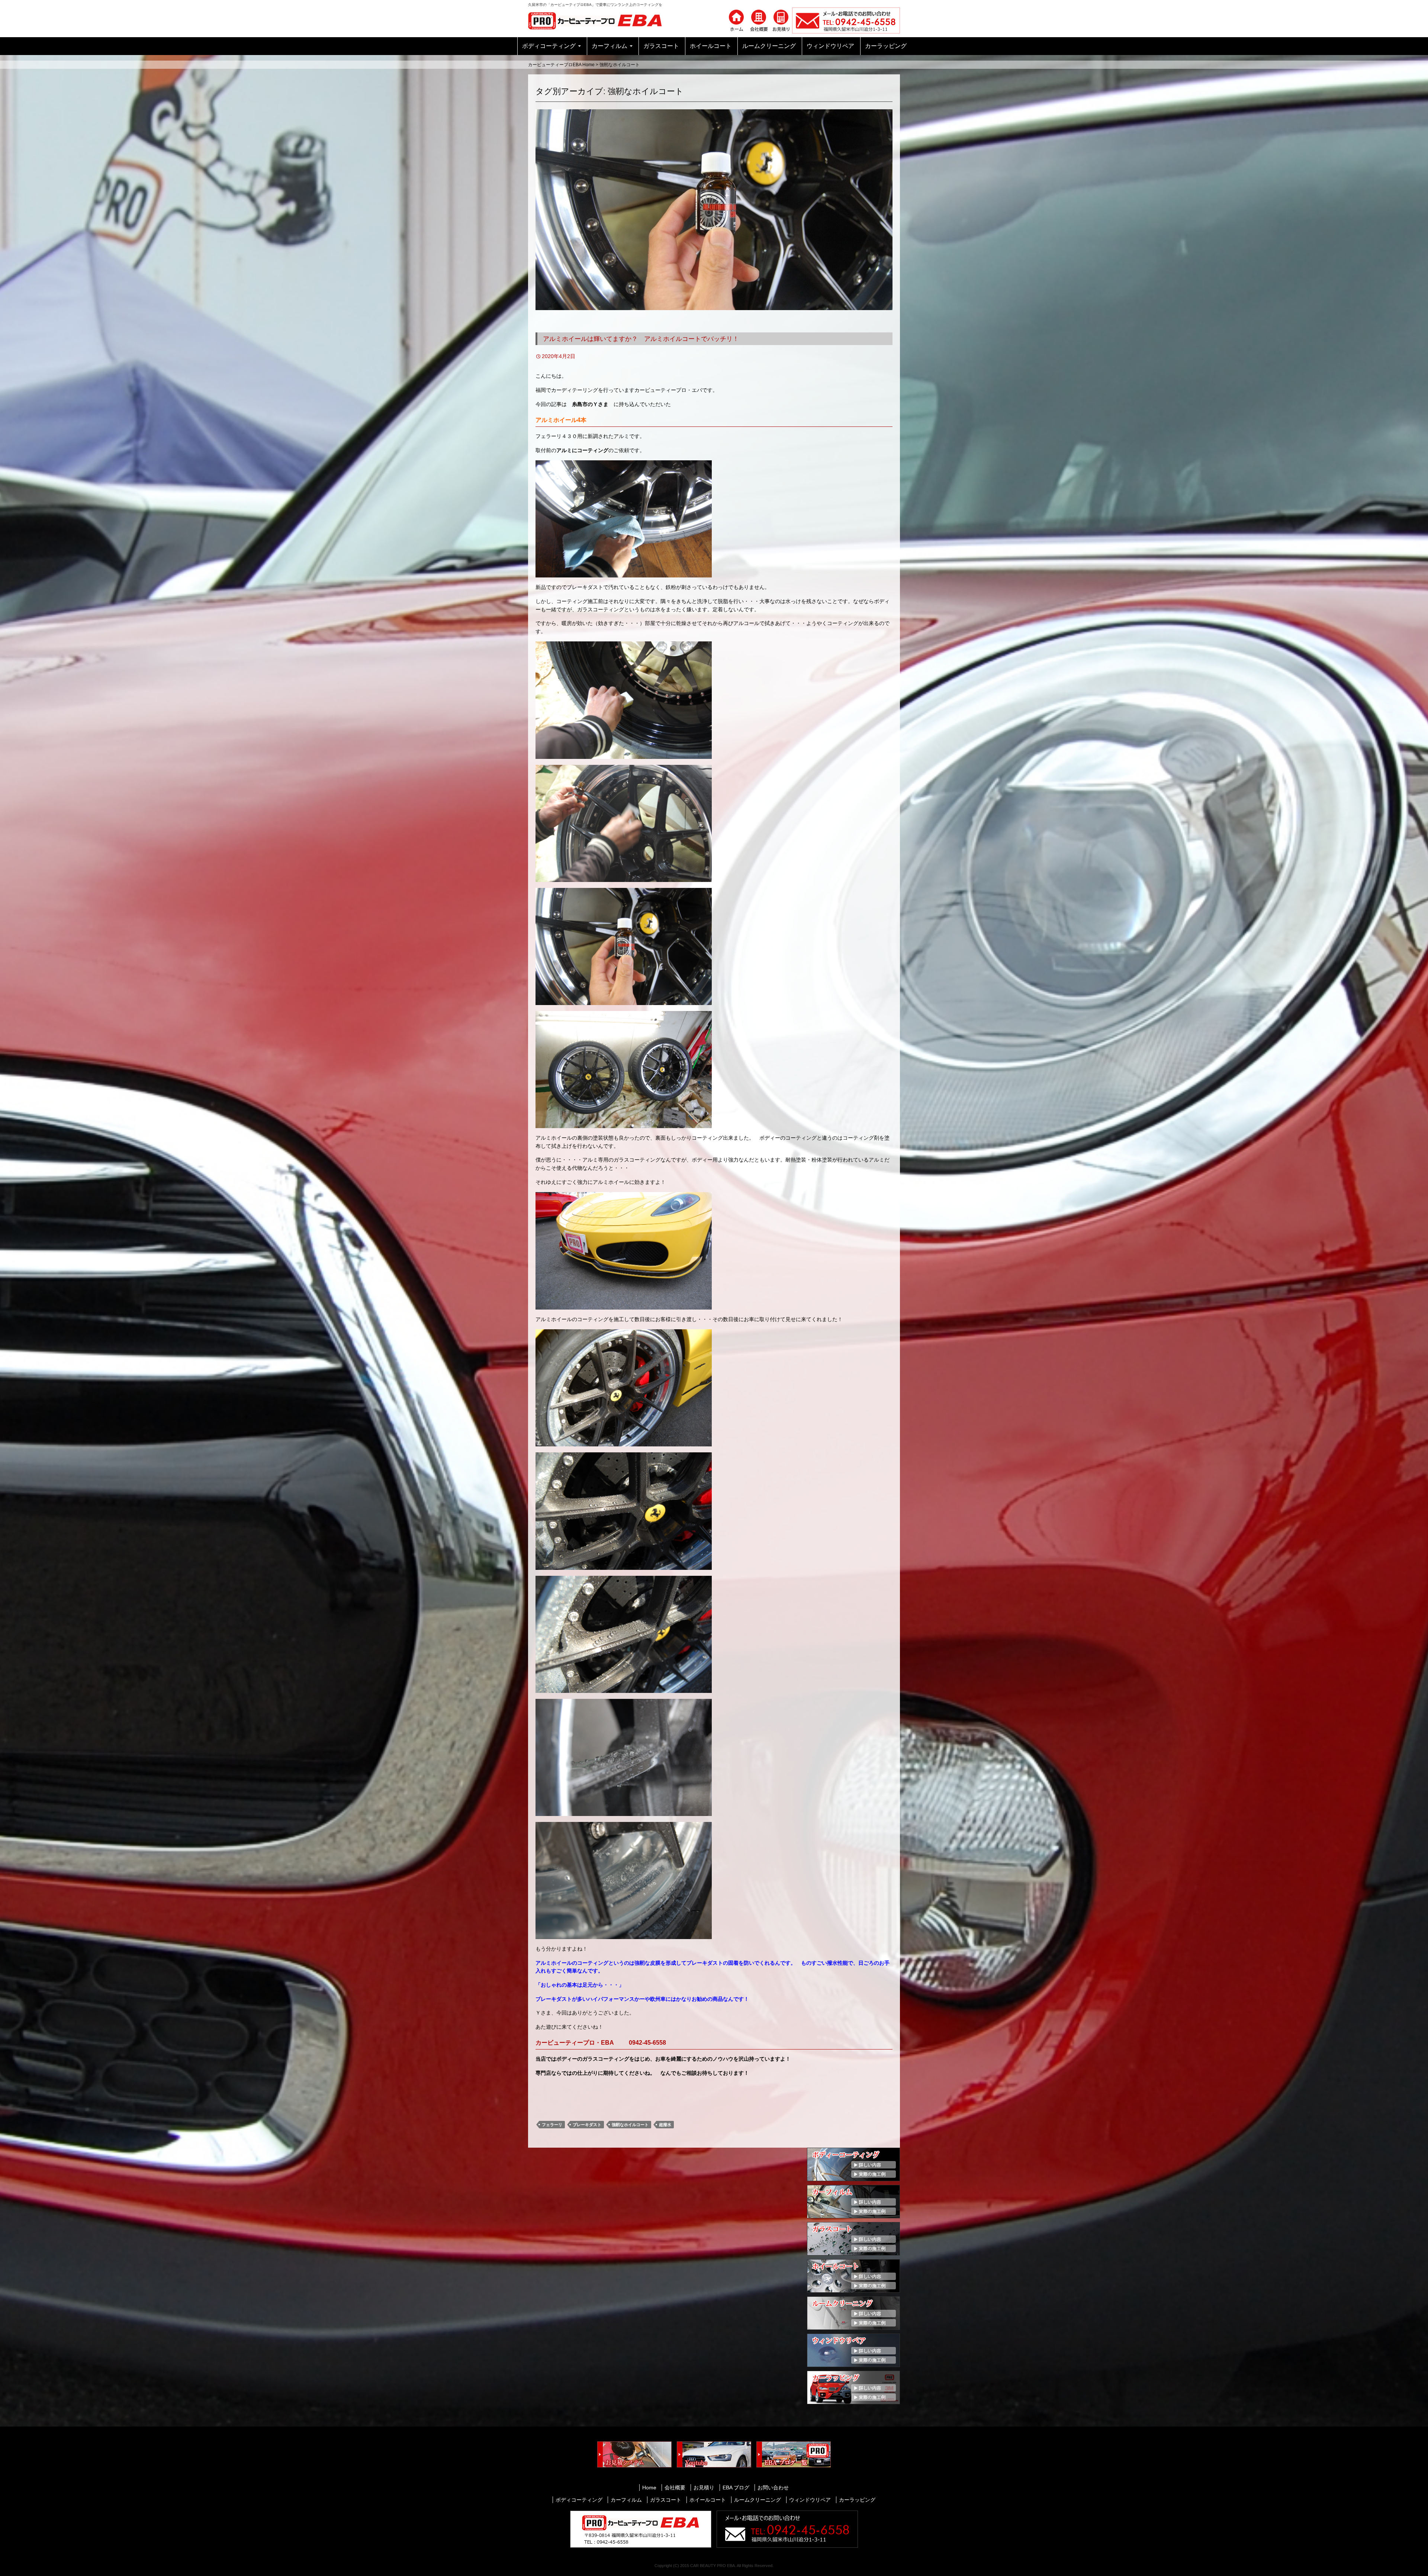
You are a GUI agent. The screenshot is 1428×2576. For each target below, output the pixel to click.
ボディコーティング (549, 46)
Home (649, 2488)
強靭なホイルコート (630, 2125)
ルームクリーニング (769, 46)
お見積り (704, 2488)
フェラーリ (552, 2125)
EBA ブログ (736, 2488)
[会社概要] (759, 20)
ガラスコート (661, 46)
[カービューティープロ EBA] (601, 20)
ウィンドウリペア (830, 46)
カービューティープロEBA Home (561, 65)
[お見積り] (781, 20)
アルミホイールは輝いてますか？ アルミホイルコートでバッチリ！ (641, 339)
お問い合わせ (773, 2488)
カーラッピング (886, 46)
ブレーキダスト (587, 2125)
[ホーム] (736, 20)
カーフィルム (610, 46)
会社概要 (675, 2488)
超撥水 (665, 2125)
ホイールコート (711, 46)
